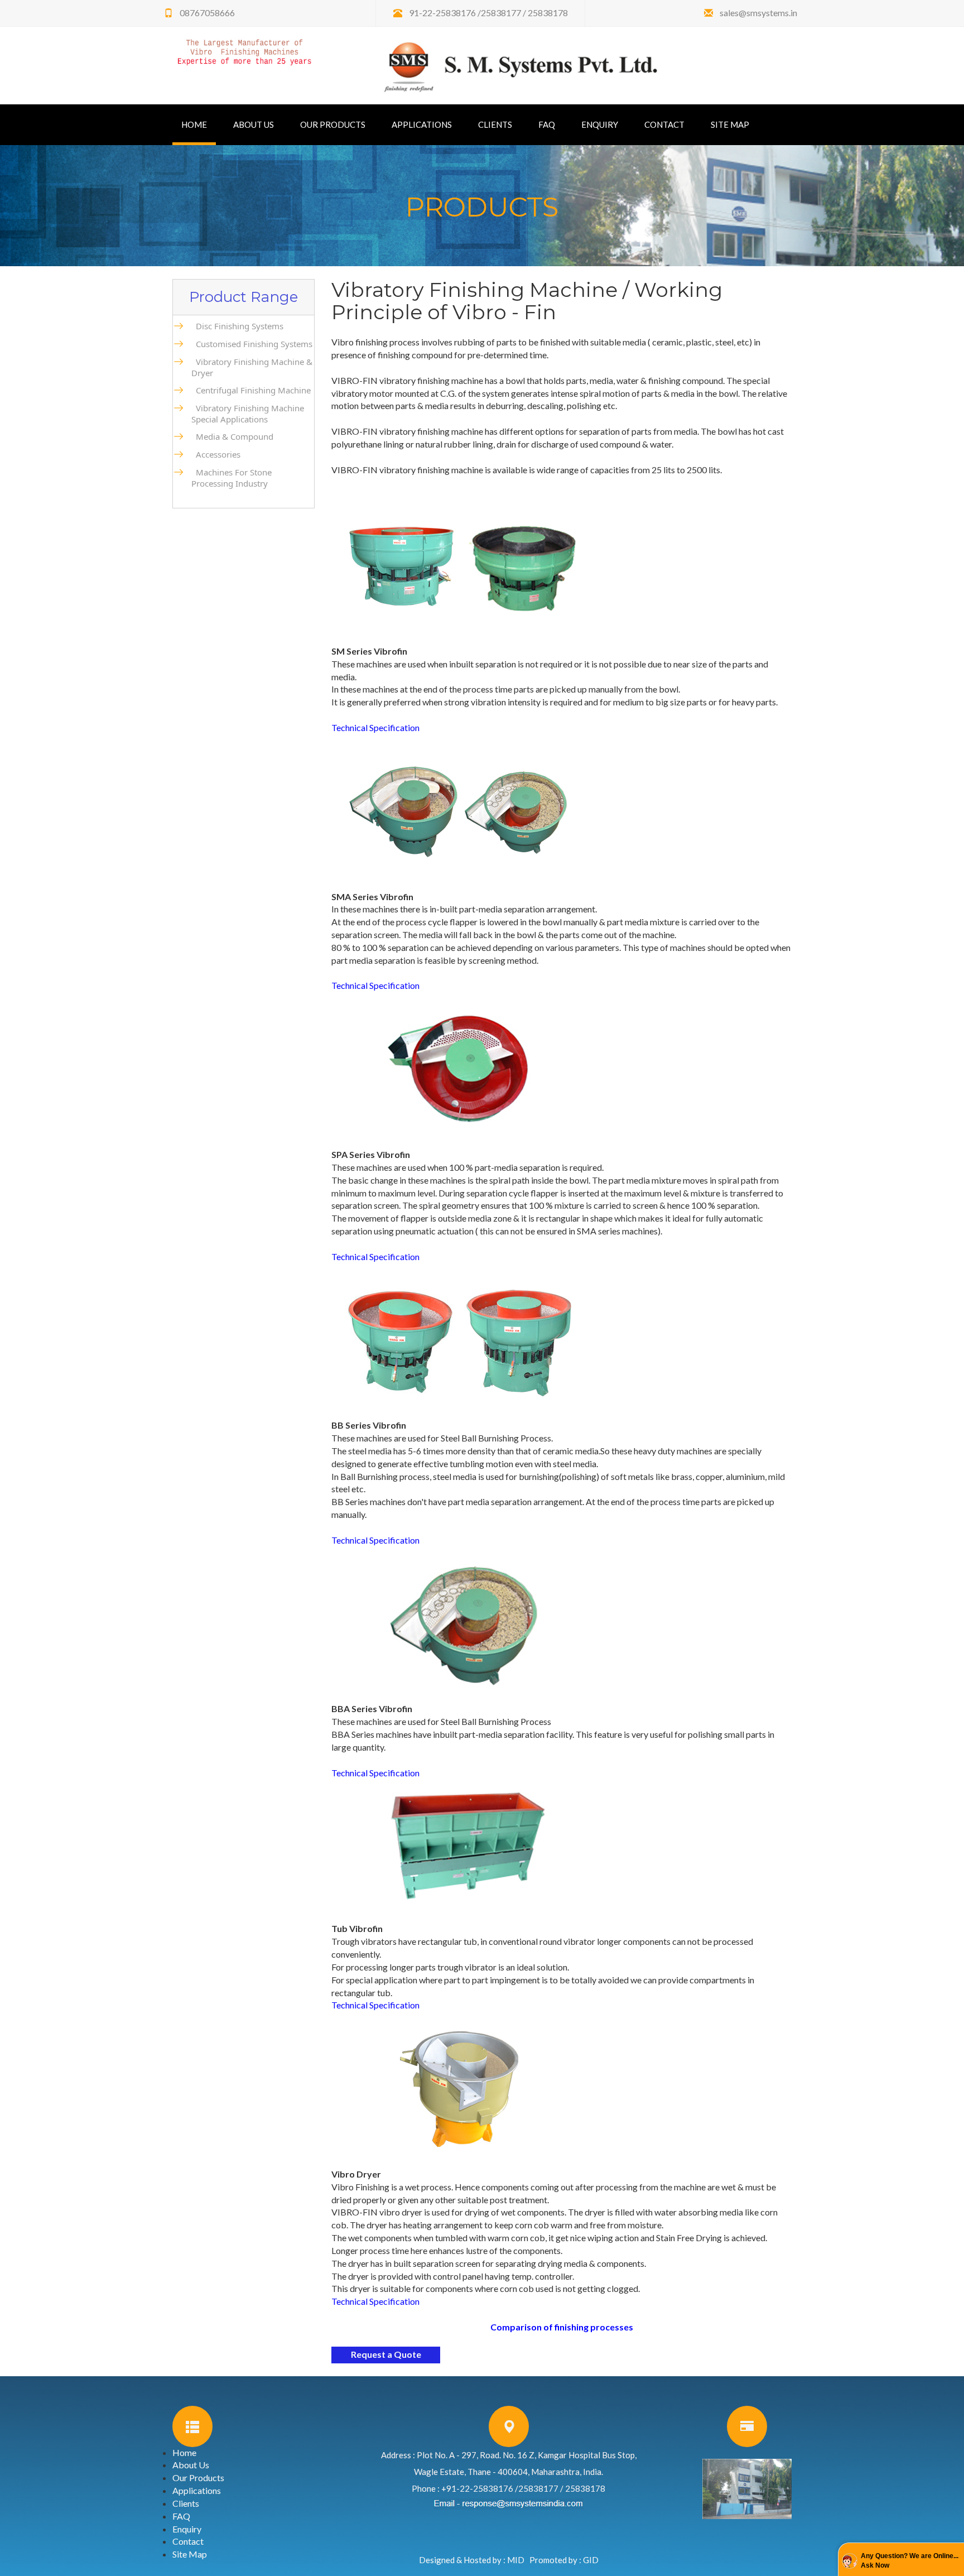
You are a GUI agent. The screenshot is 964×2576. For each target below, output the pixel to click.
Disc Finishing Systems (237, 326)
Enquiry (600, 124)
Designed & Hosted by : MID (472, 2560)
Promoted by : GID (564, 2560)
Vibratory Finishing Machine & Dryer (252, 367)
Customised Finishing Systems (252, 344)
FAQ (547, 124)
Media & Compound (232, 436)
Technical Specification (375, 727)
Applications (422, 124)
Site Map (730, 124)
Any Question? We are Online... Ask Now (910, 2561)
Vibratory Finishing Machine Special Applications (248, 414)
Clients (495, 124)
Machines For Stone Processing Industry (232, 478)
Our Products (333, 124)
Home (199, 124)
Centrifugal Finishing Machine (251, 390)
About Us (254, 124)
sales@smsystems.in (758, 13)
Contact (664, 124)
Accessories (216, 454)
